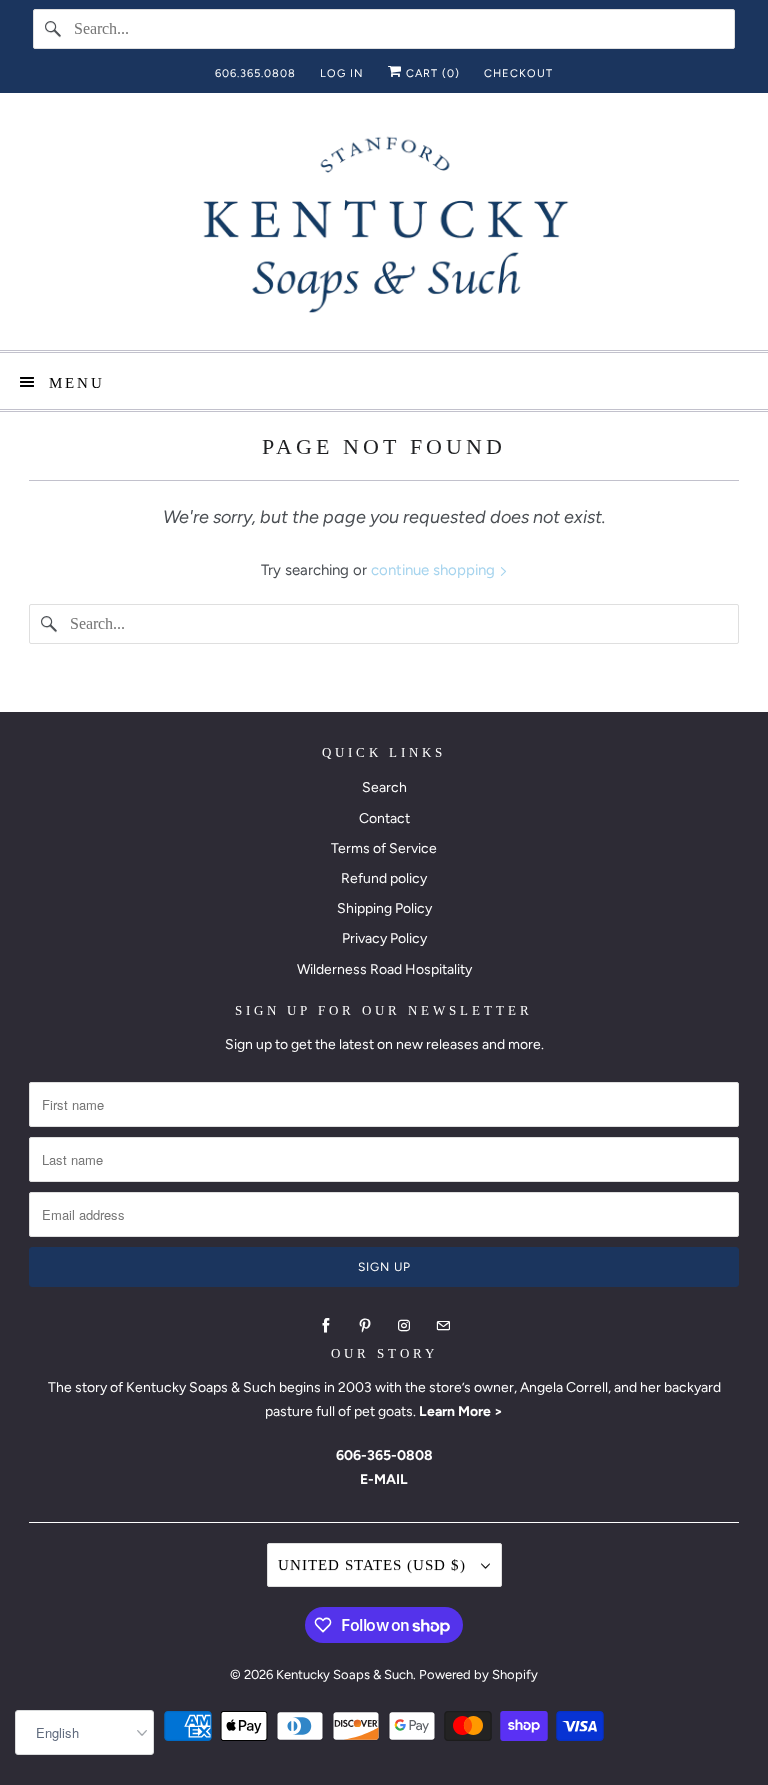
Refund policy (384, 878)
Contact (384, 818)
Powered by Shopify (478, 1674)
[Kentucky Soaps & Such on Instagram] (404, 1326)
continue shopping (435, 570)
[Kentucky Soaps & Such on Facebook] (326, 1326)
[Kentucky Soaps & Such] (384, 229)
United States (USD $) (374, 1565)
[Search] (53, 29)
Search (384, 787)
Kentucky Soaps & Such (344, 1674)
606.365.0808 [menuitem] (255, 73)
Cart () (431, 73)
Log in (342, 73)
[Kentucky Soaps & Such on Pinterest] (365, 1326)
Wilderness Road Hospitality (384, 969)
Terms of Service (384, 848)
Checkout (518, 73)
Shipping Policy (384, 908)
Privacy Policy (384, 938)
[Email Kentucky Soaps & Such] (443, 1326)
